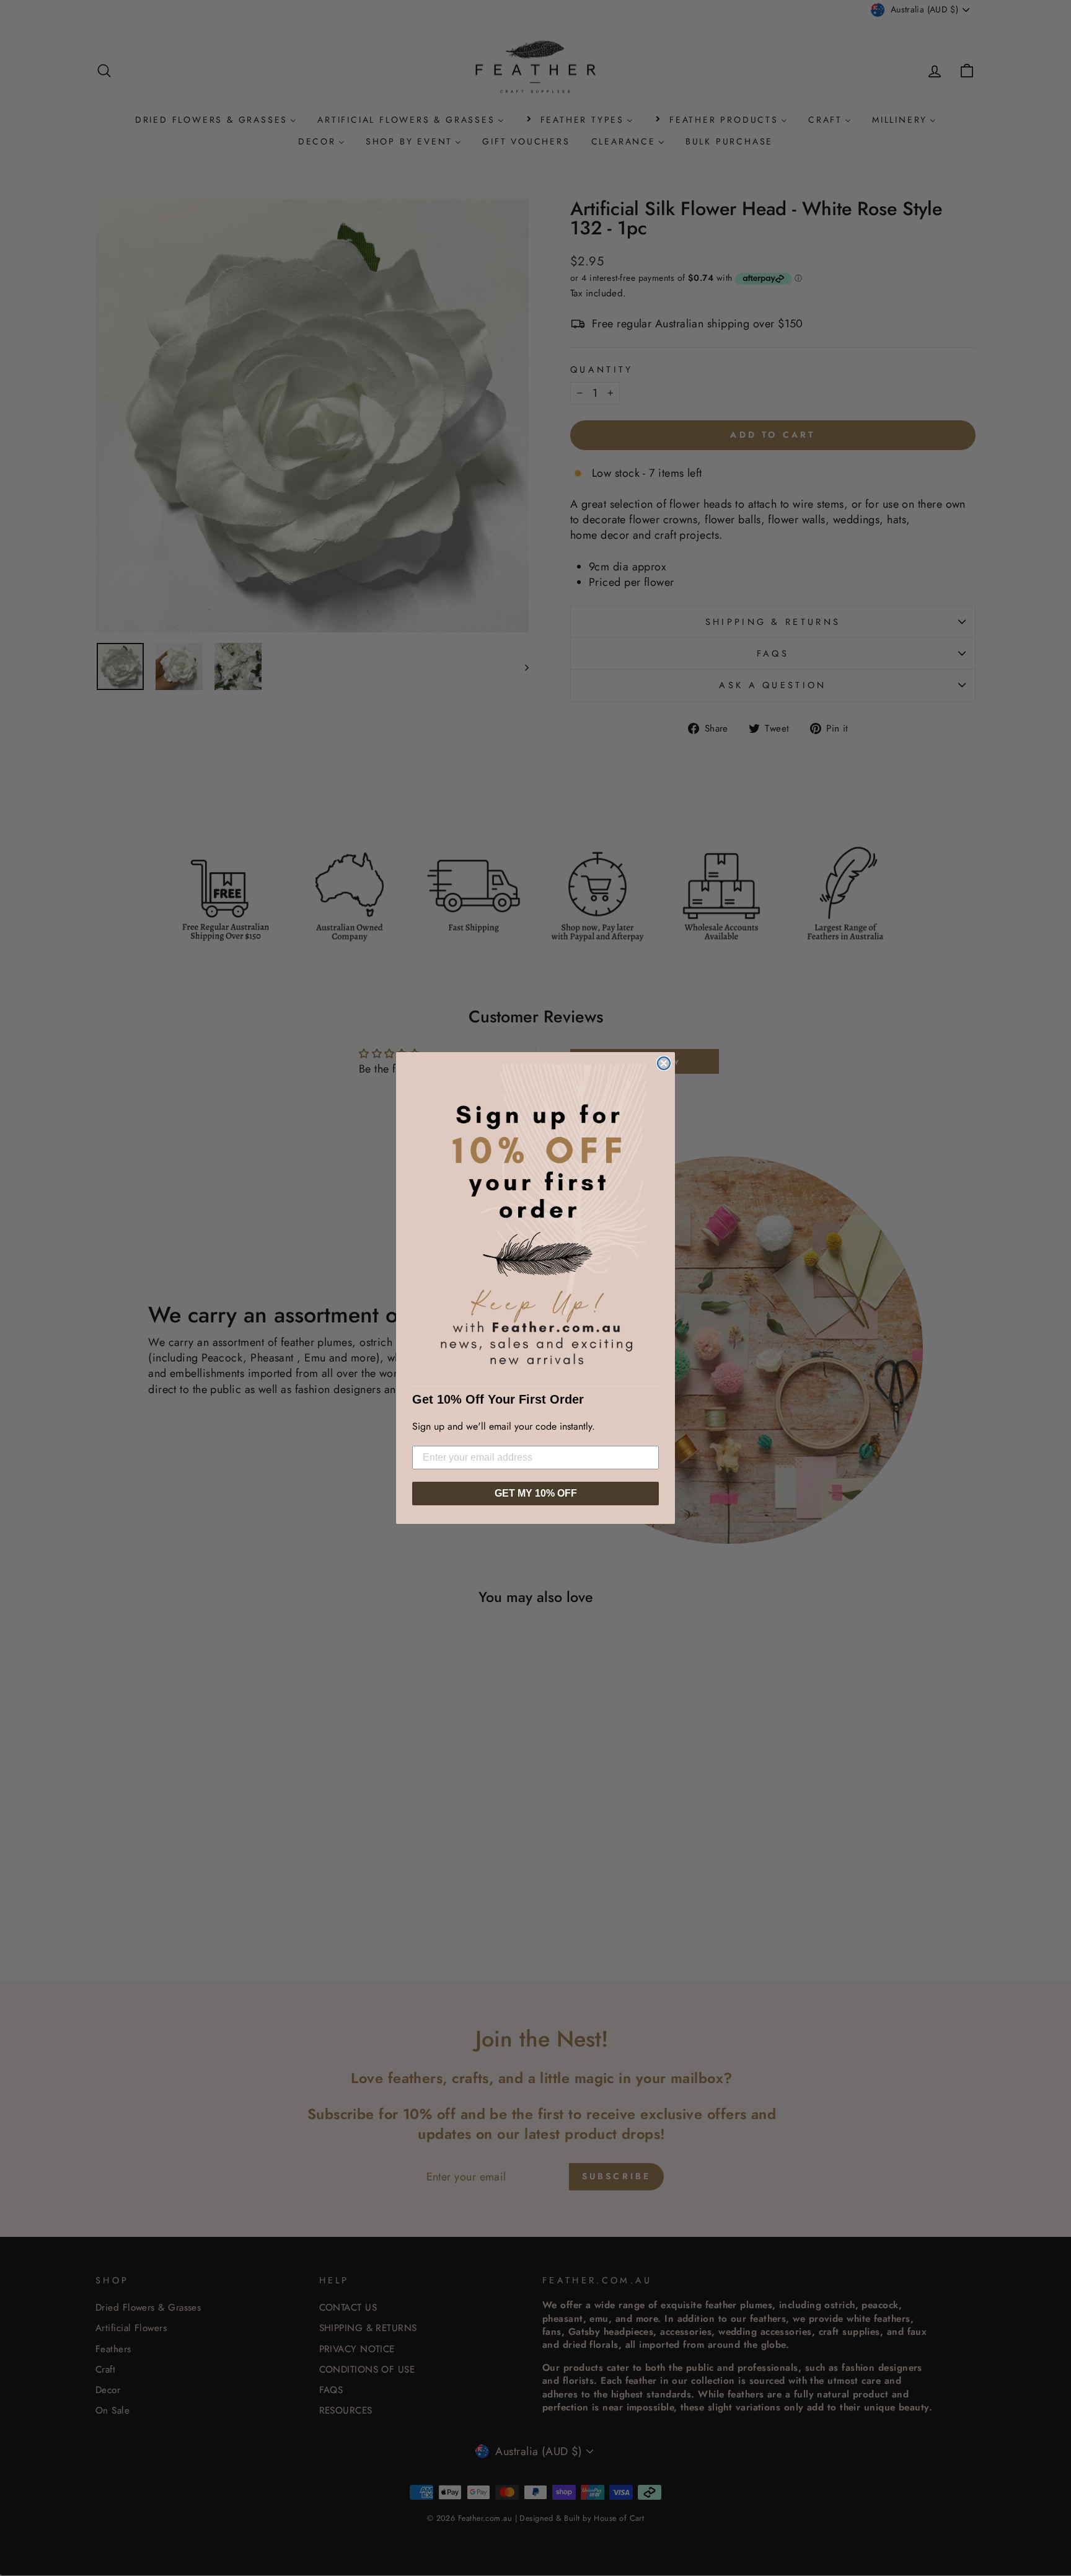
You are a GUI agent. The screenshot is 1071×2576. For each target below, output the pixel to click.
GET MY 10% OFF (536, 1493)
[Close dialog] (664, 1063)
